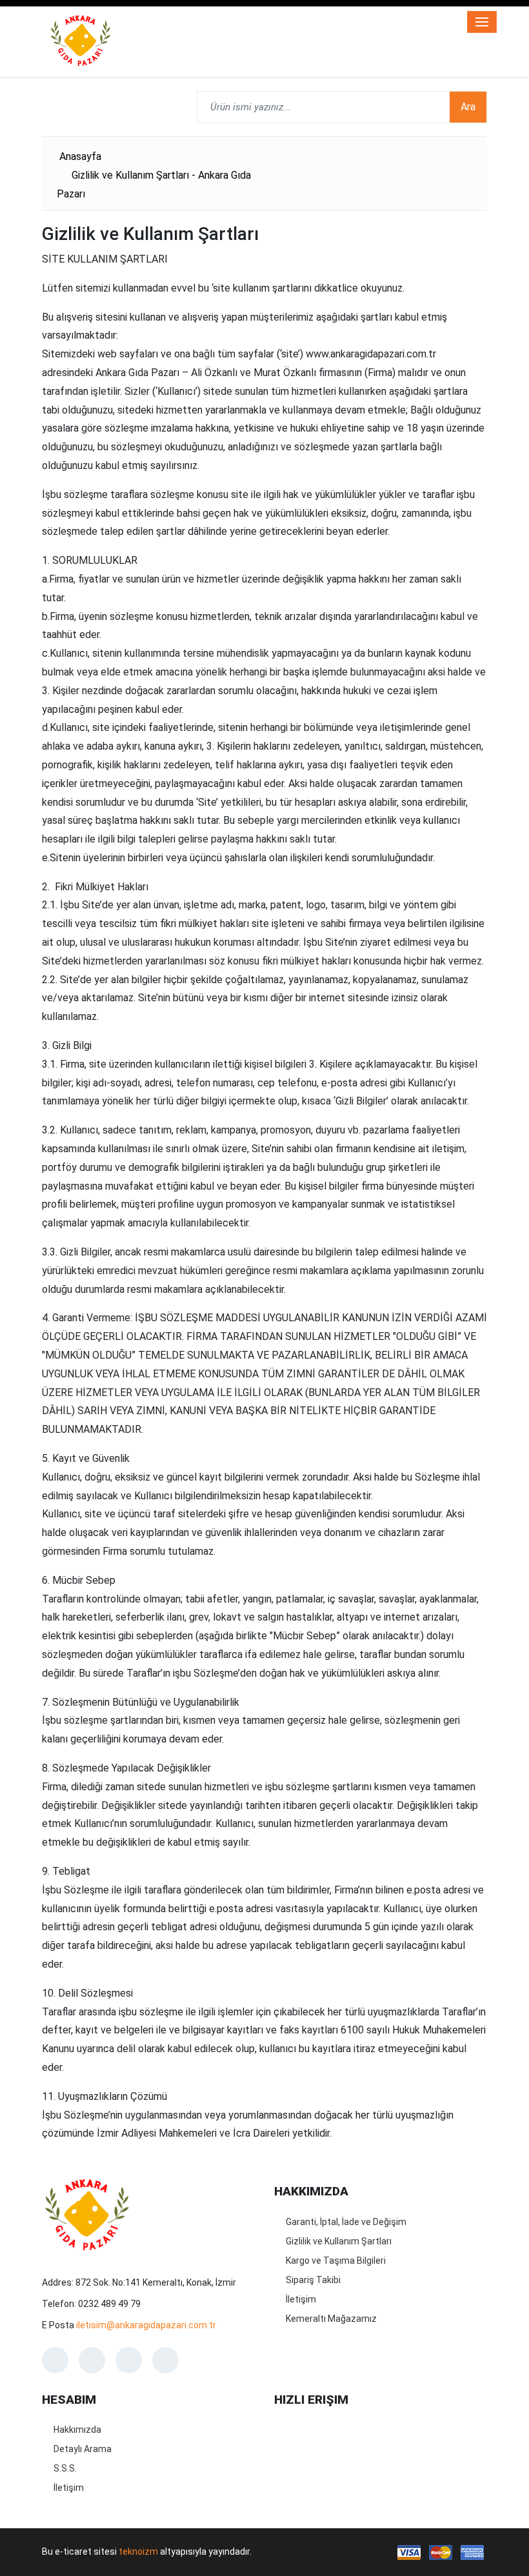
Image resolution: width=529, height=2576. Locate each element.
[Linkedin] (165, 2360)
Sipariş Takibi (313, 2280)
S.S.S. (65, 2468)
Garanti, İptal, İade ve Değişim (346, 2222)
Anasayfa (80, 156)
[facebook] (55, 2360)
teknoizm (138, 2551)
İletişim (301, 2299)
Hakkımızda (77, 2430)
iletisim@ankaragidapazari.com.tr (146, 2325)
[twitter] (129, 2360)
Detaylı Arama (83, 2449)
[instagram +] (92, 2360)
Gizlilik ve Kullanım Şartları (339, 2241)
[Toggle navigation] (482, 22)
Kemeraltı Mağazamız (331, 2319)
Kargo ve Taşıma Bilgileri (336, 2261)
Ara (468, 107)
